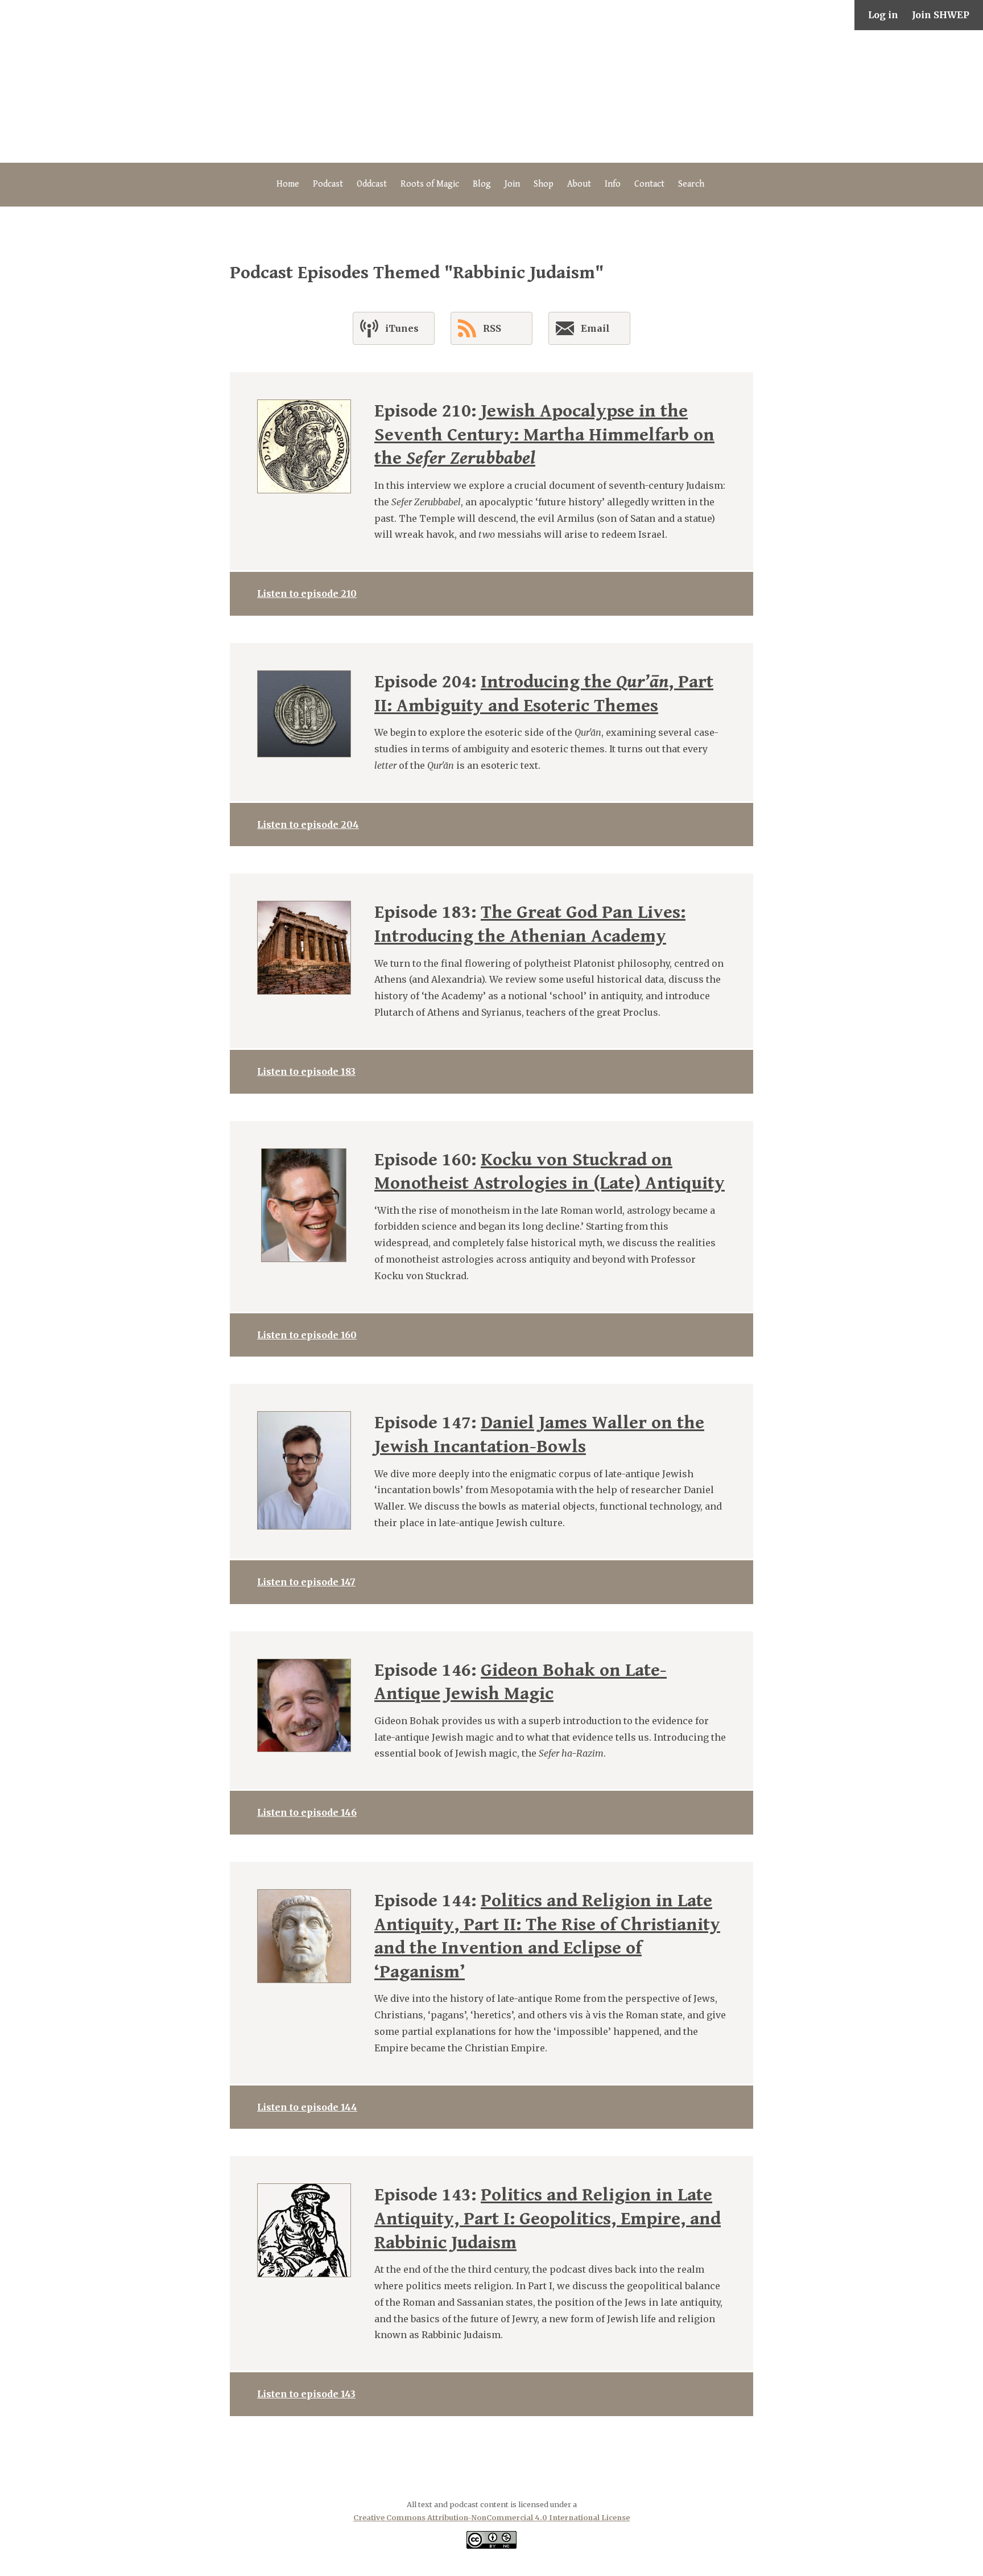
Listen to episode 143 (306, 2394)
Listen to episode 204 (308, 825)
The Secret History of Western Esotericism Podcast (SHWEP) (491, 96)
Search (691, 184)
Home (288, 184)
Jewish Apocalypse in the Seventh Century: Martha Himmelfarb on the (544, 435)
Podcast (328, 184)
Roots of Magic (430, 184)
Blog (482, 184)
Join (512, 184)
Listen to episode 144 (307, 2107)
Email (595, 328)
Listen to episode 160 (307, 1335)
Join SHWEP (941, 15)
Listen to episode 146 (307, 1812)
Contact (649, 184)
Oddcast (372, 184)
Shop (544, 184)
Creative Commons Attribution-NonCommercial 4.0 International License (491, 2517)
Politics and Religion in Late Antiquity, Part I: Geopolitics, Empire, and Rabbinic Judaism (548, 2219)
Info (613, 184)
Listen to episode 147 (306, 1582)
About (579, 184)
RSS (492, 328)
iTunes (402, 328)
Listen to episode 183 (306, 1071)
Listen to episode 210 (307, 593)
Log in (883, 15)
